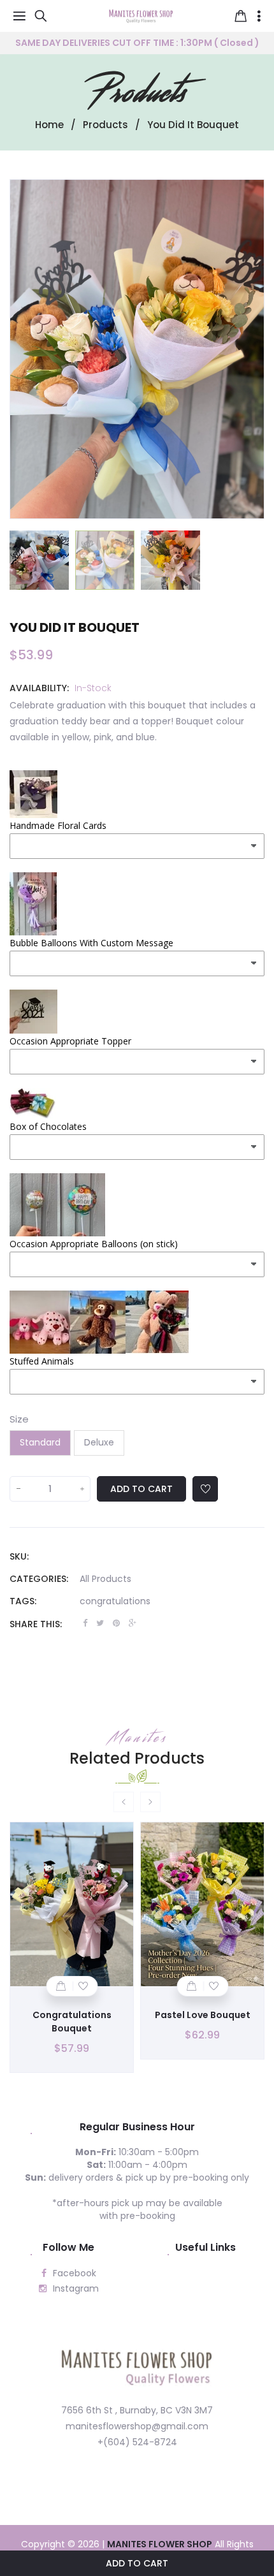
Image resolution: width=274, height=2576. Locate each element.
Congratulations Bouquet (72, 2022)
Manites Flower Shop (160, 2544)
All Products (105, 1579)
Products (137, 92)
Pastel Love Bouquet (203, 2015)
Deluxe (99, 1442)
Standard (40, 1442)
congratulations (115, 1601)
